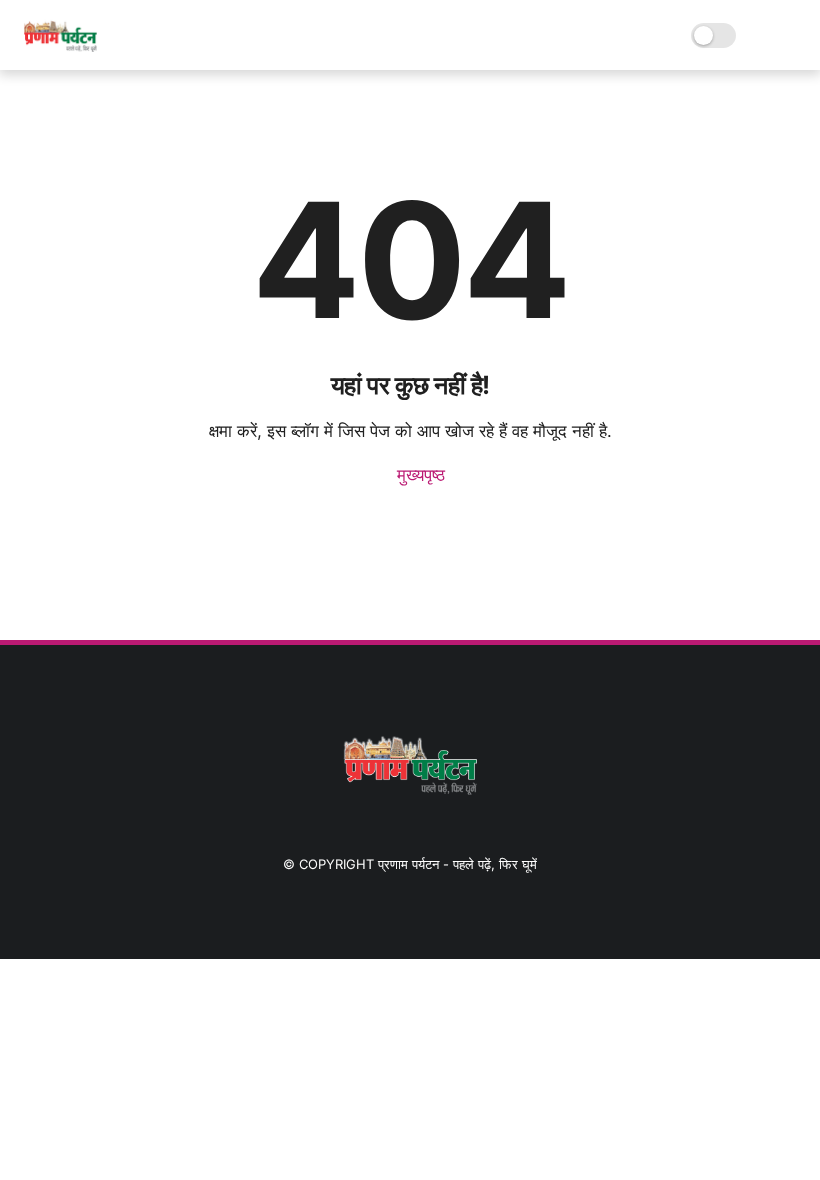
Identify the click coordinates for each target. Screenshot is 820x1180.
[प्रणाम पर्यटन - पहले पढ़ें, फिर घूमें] (59, 46)
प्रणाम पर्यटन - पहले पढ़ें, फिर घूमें (457, 864)
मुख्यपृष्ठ (418, 475)
